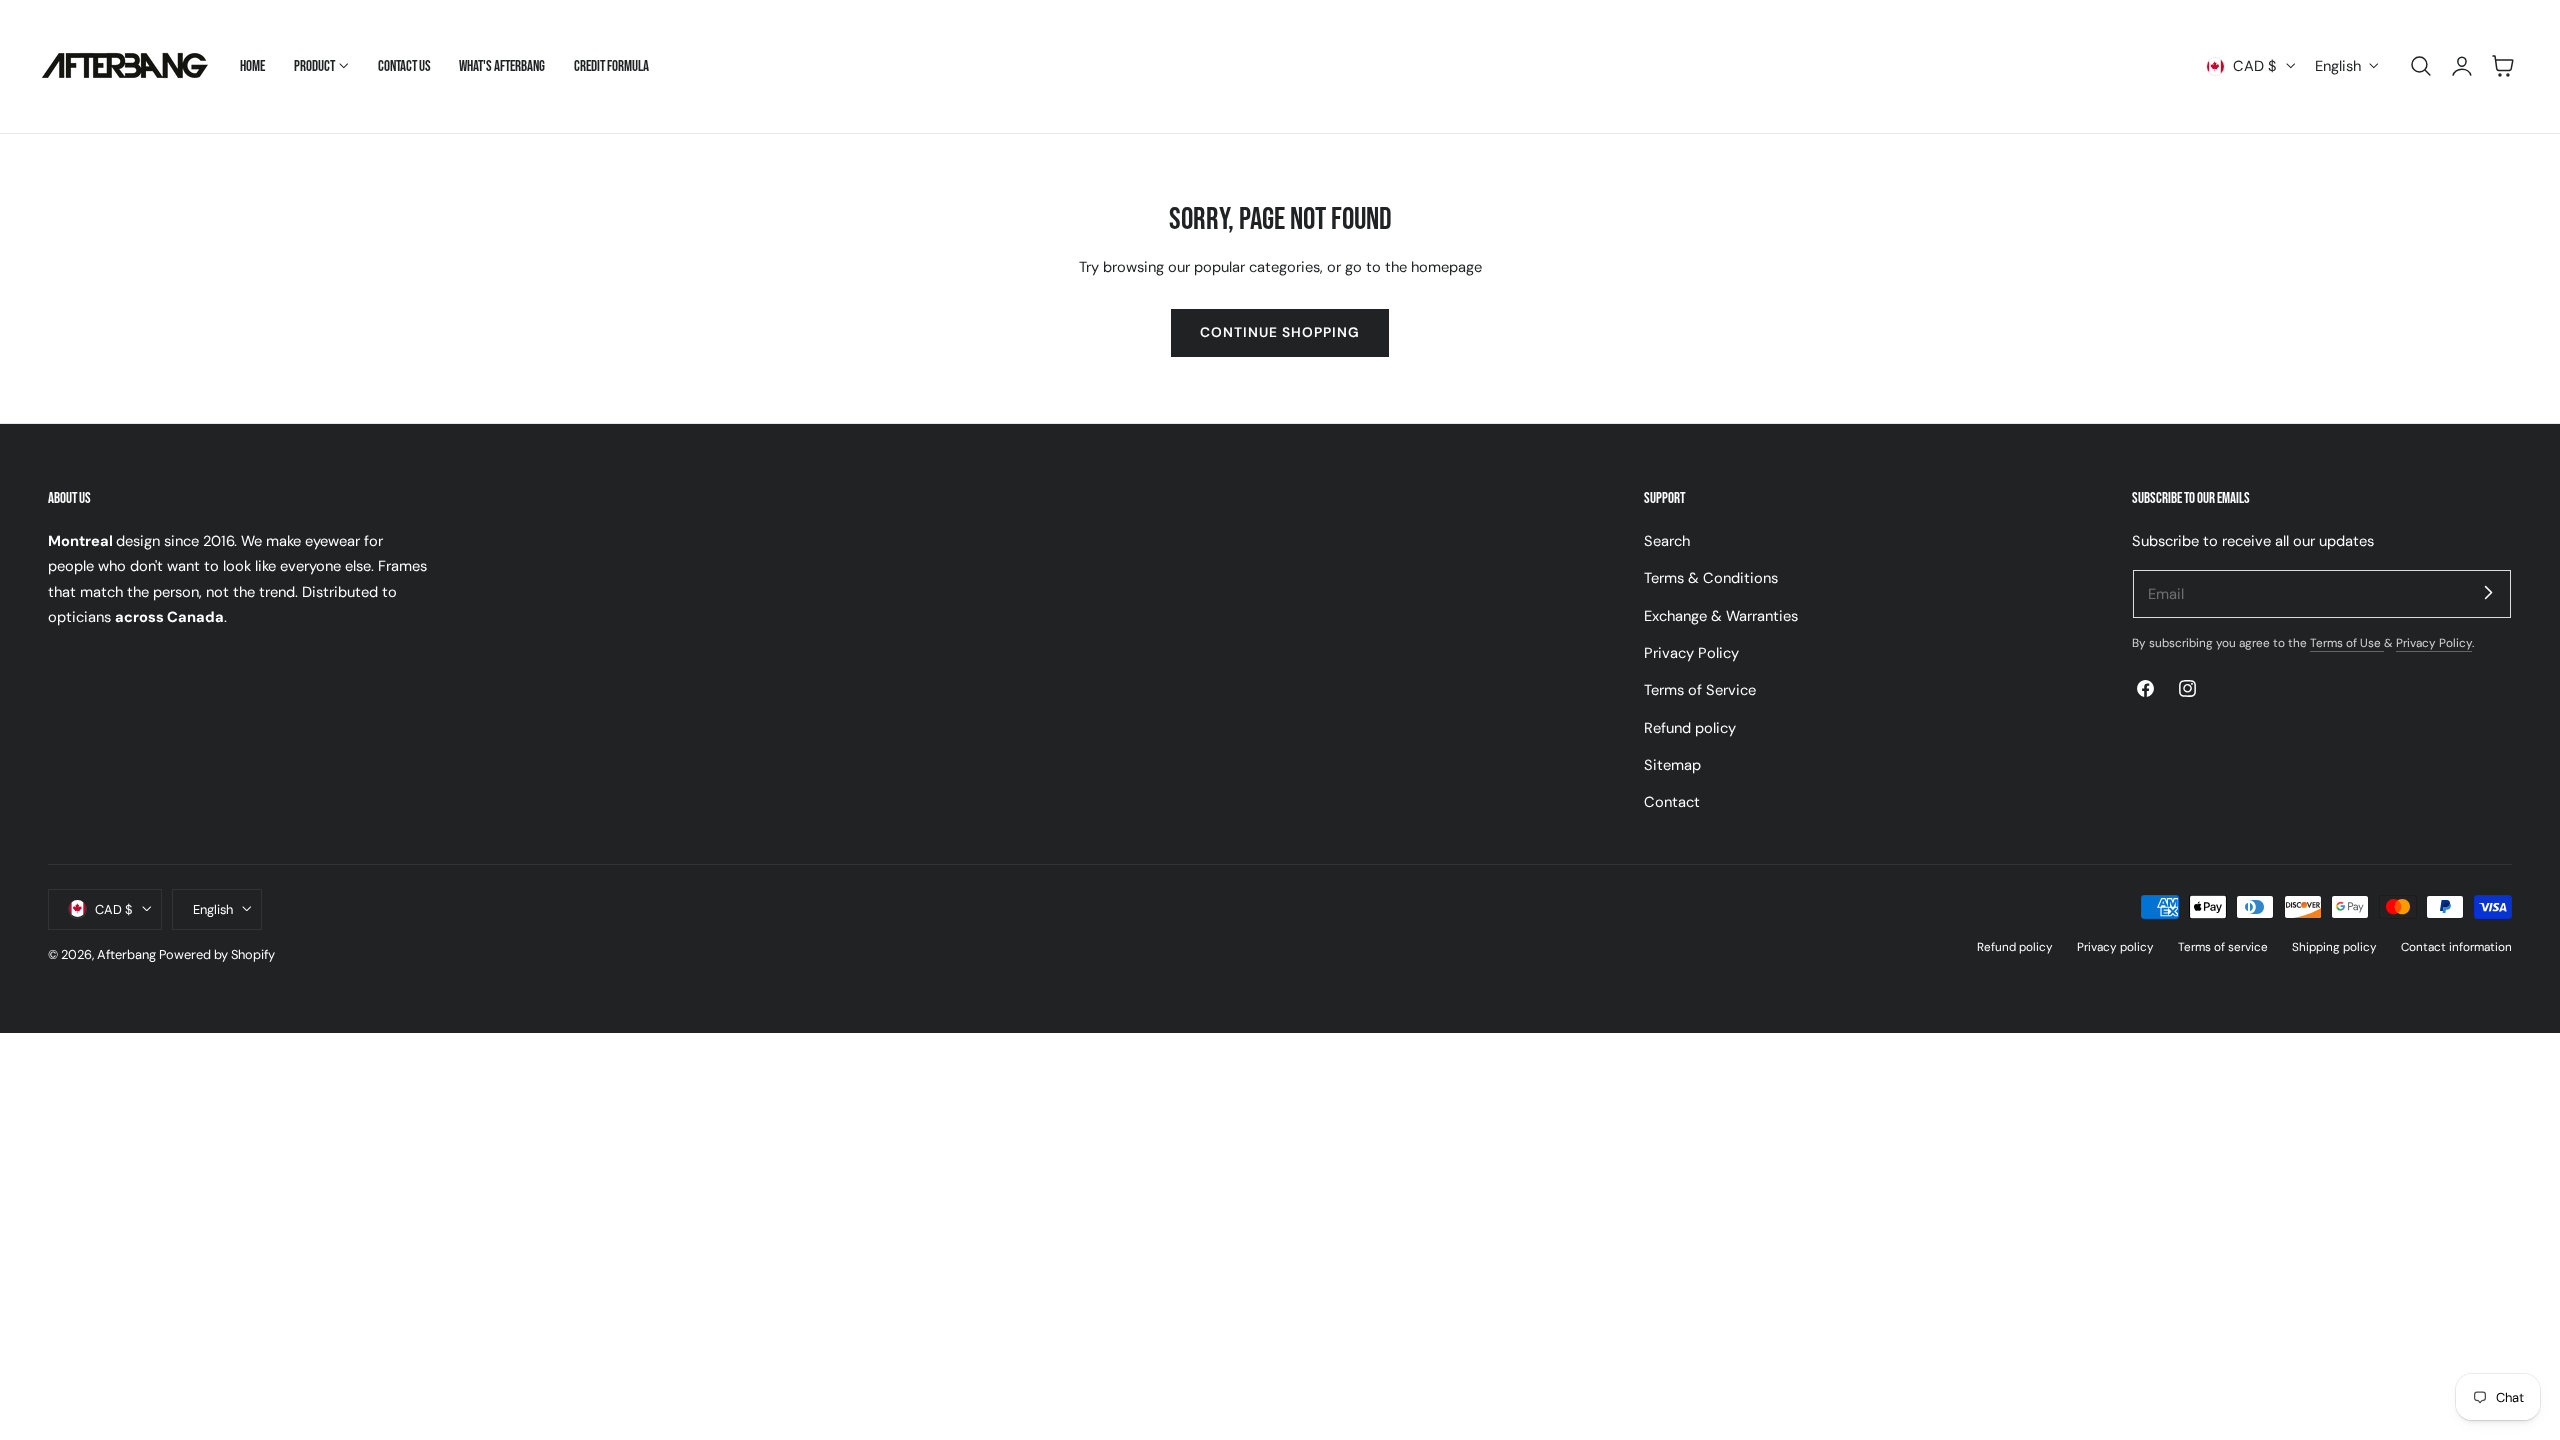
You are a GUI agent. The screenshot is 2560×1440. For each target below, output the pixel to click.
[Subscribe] (2488, 593)
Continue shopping (1280, 332)
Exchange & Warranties (1721, 615)
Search (1667, 541)
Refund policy (1690, 727)
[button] (2421, 66)
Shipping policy (2334, 946)
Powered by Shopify (217, 953)
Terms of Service (1700, 690)
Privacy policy (2115, 946)
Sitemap (1672, 765)
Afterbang (126, 953)
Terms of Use (2347, 643)
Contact (1672, 802)
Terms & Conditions (1711, 578)
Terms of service (2223, 946)
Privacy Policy (1691, 653)
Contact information (2456, 946)
